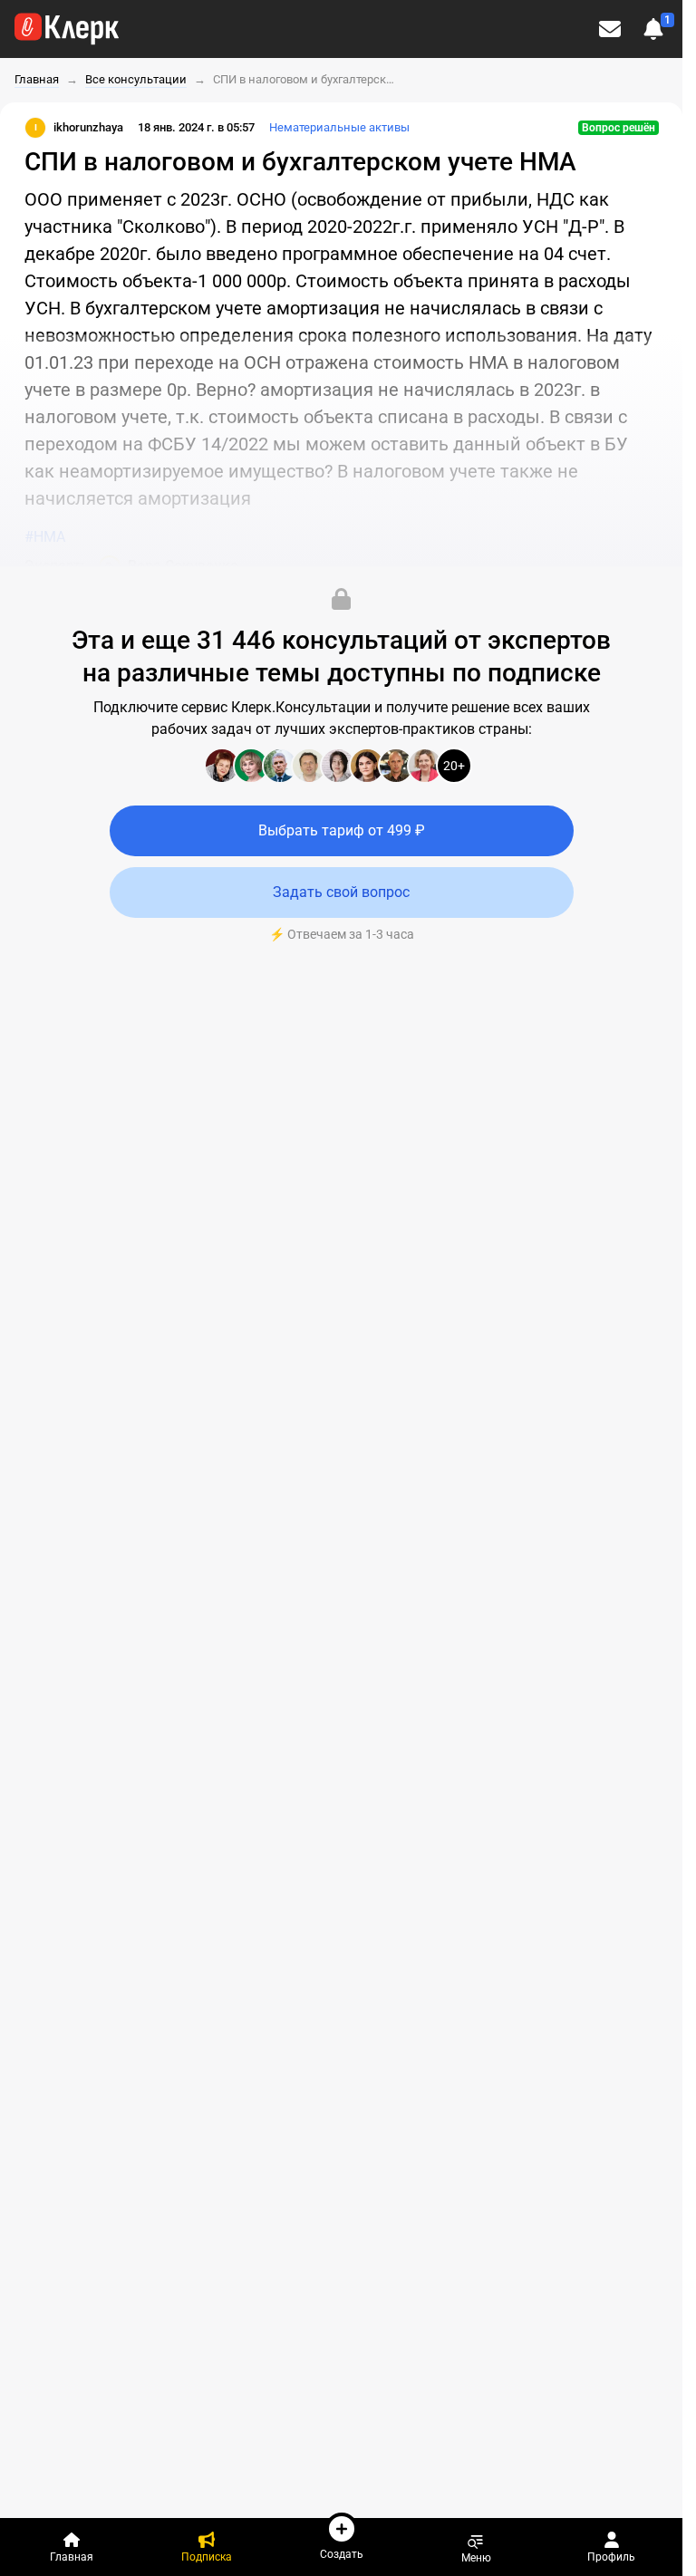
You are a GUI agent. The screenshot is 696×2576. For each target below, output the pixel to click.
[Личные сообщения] (610, 29)
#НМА (45, 537)
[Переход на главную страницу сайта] (67, 29)
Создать (342, 2554)
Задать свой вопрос (341, 892)
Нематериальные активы (339, 127)
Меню (476, 2557)
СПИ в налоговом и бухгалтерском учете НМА (304, 79)
